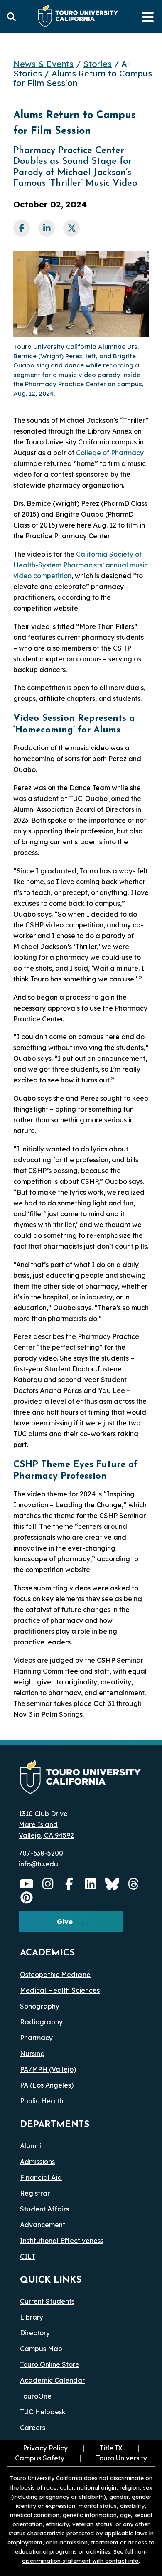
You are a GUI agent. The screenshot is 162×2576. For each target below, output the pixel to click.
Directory (35, 2333)
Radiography (41, 2022)
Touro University (112, 2458)
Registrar (35, 2193)
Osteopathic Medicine (55, 1975)
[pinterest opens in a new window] (27, 1898)
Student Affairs (44, 2209)
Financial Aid (41, 2177)
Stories (97, 64)
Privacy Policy (45, 2448)
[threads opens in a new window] (134, 1884)
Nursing (32, 2053)
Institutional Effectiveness (62, 2241)
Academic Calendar (52, 2380)
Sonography (40, 2006)
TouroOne (36, 2396)
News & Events (43, 64)
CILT (28, 2256)
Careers (33, 2428)
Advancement (43, 2225)
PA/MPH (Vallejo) (48, 2069)
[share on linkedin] (47, 228)
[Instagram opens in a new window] (48, 1884)
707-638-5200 (41, 1853)
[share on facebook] (22, 228)
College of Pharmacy (110, 453)
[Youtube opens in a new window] (27, 1884)
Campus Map (41, 2349)
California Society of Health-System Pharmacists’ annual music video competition (81, 565)
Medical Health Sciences (60, 1990)
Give (65, 1922)
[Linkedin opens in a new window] (91, 1884)
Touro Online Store (50, 2364)
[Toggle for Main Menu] (148, 17)
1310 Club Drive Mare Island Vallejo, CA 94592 (46, 1824)
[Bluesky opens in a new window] (112, 1884)
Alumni (31, 2146)
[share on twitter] (71, 228)
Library (32, 2317)
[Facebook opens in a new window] (69, 1884)
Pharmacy (36, 2038)
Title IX (102, 2448)
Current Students (47, 2301)
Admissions (37, 2162)
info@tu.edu (38, 1864)
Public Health (42, 2101)
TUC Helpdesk (43, 2412)
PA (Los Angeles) (47, 2085)
